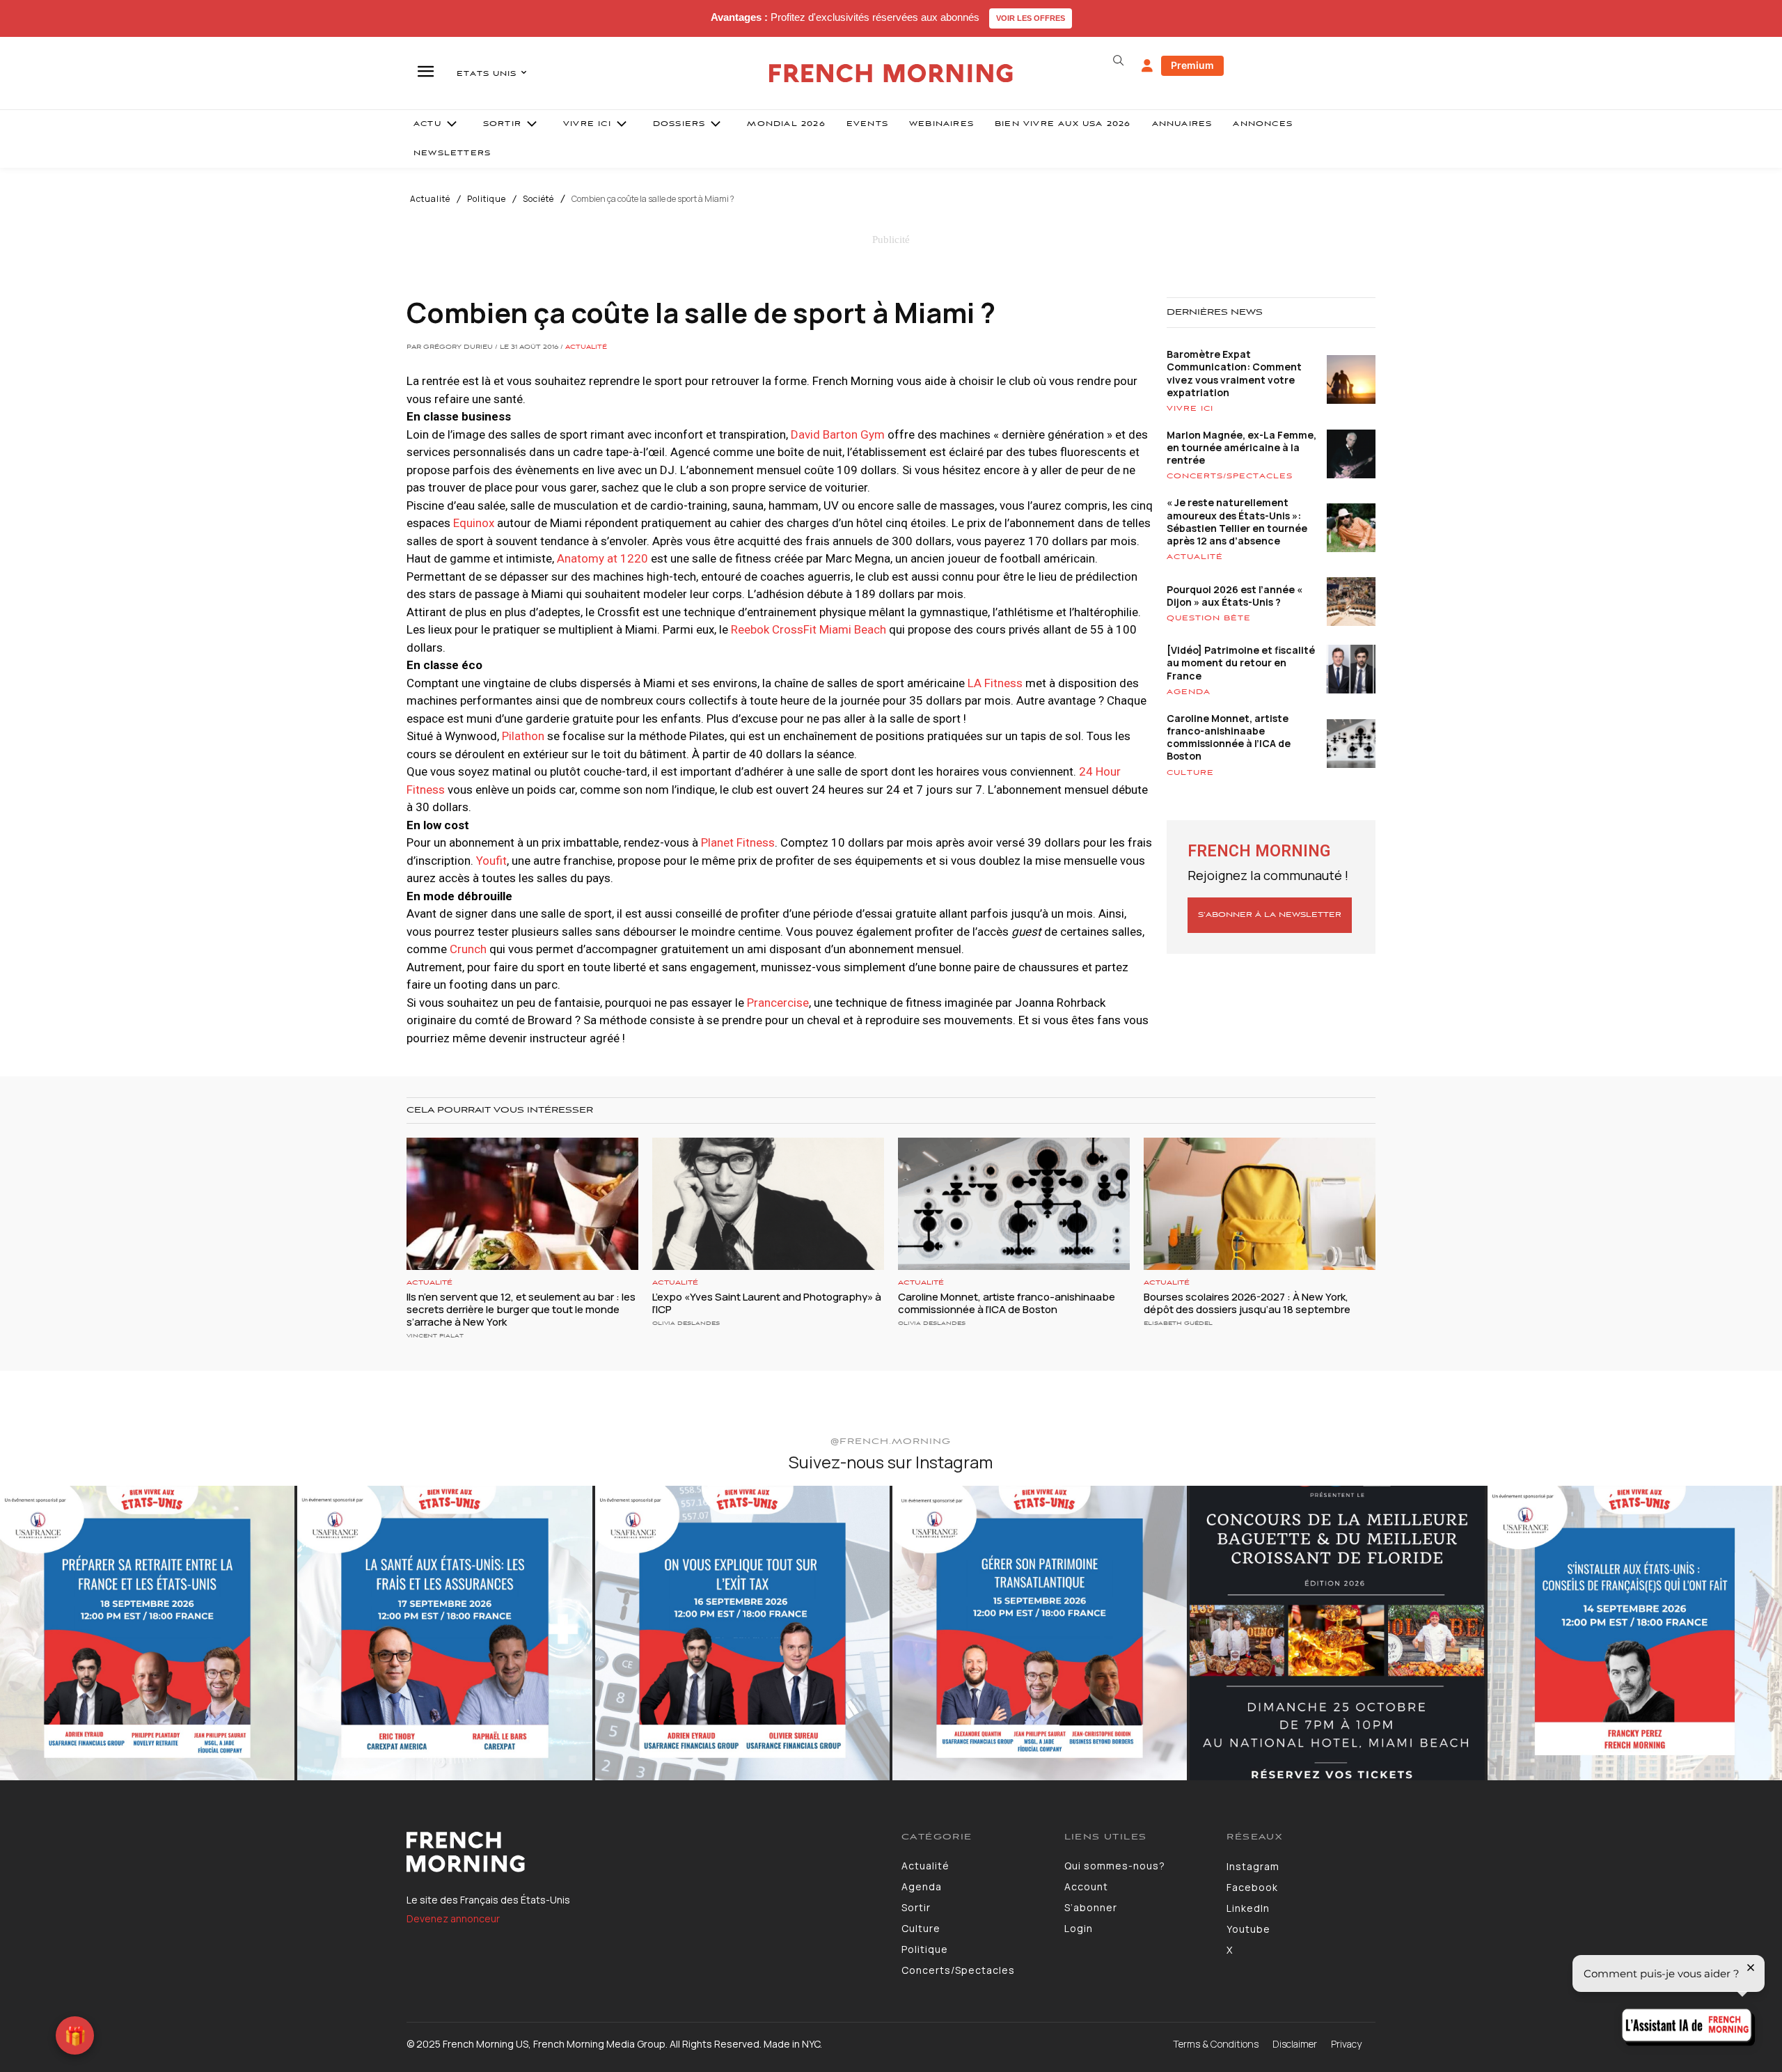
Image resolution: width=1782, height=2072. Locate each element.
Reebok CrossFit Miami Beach (809, 629)
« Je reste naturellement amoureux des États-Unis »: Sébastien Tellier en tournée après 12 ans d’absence (1237, 521)
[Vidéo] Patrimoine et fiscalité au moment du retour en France (1241, 662)
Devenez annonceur (453, 1918)
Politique (487, 199)
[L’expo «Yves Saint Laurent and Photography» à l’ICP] (768, 1204)
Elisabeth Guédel (1178, 1323)
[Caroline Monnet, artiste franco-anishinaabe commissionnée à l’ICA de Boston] (1014, 1204)
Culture (1190, 773)
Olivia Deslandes (686, 1323)
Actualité (430, 199)
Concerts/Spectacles (1230, 476)
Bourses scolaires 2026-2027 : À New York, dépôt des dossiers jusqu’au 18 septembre (1247, 1303)
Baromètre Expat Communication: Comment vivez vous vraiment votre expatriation (1234, 373)
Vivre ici (1190, 409)
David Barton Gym (838, 434)
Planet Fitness (738, 842)
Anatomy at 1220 (602, 558)
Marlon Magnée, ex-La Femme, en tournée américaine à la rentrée (1241, 447)
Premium (1192, 65)
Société (538, 199)
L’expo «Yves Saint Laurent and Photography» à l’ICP (767, 1303)
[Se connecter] (1147, 66)
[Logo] (644, 1852)
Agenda (1189, 692)
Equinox (474, 523)
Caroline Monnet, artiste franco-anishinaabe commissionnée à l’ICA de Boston (1229, 737)
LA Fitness (995, 683)
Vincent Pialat (435, 1336)
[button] (1118, 61)
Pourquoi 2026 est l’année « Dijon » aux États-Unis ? (1235, 596)
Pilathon (523, 736)
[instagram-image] (147, 1633)
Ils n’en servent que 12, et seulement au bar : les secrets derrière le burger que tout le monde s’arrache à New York (521, 1309)
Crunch (468, 949)
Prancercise (778, 1003)
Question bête (1209, 618)
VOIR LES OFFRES (1031, 18)
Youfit (491, 861)
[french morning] (891, 73)
